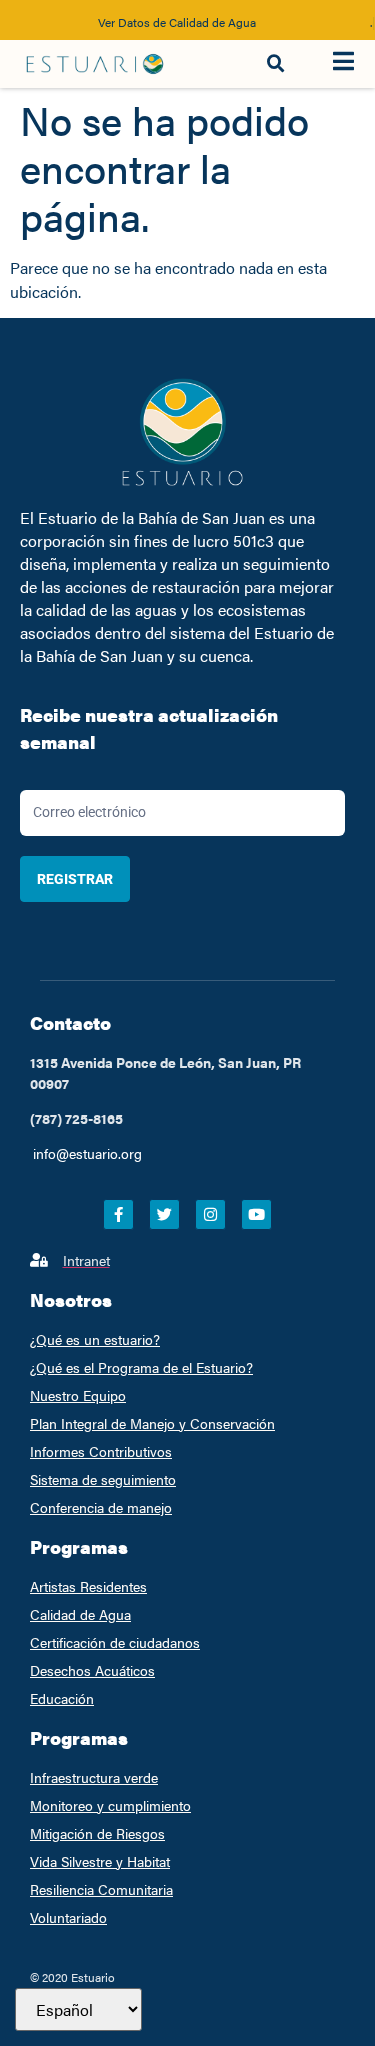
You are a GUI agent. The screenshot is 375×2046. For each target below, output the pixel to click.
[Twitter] (164, 1214)
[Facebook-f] (118, 1214)
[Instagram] (210, 1214)
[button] (276, 64)
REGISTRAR (75, 879)
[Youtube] (256, 1214)
